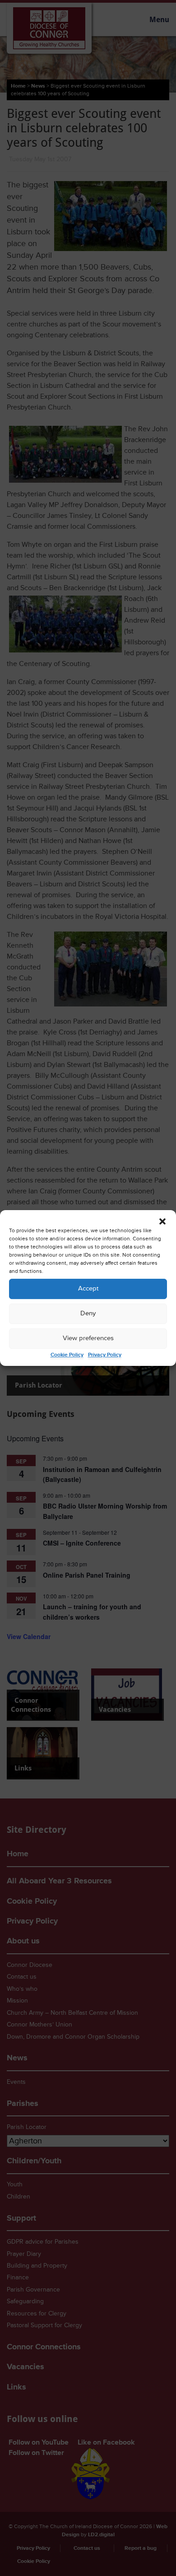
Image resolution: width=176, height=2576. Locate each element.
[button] (162, 1221)
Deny (88, 1313)
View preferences (88, 1338)
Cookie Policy (67, 1355)
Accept (88, 1288)
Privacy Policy (105, 1355)
